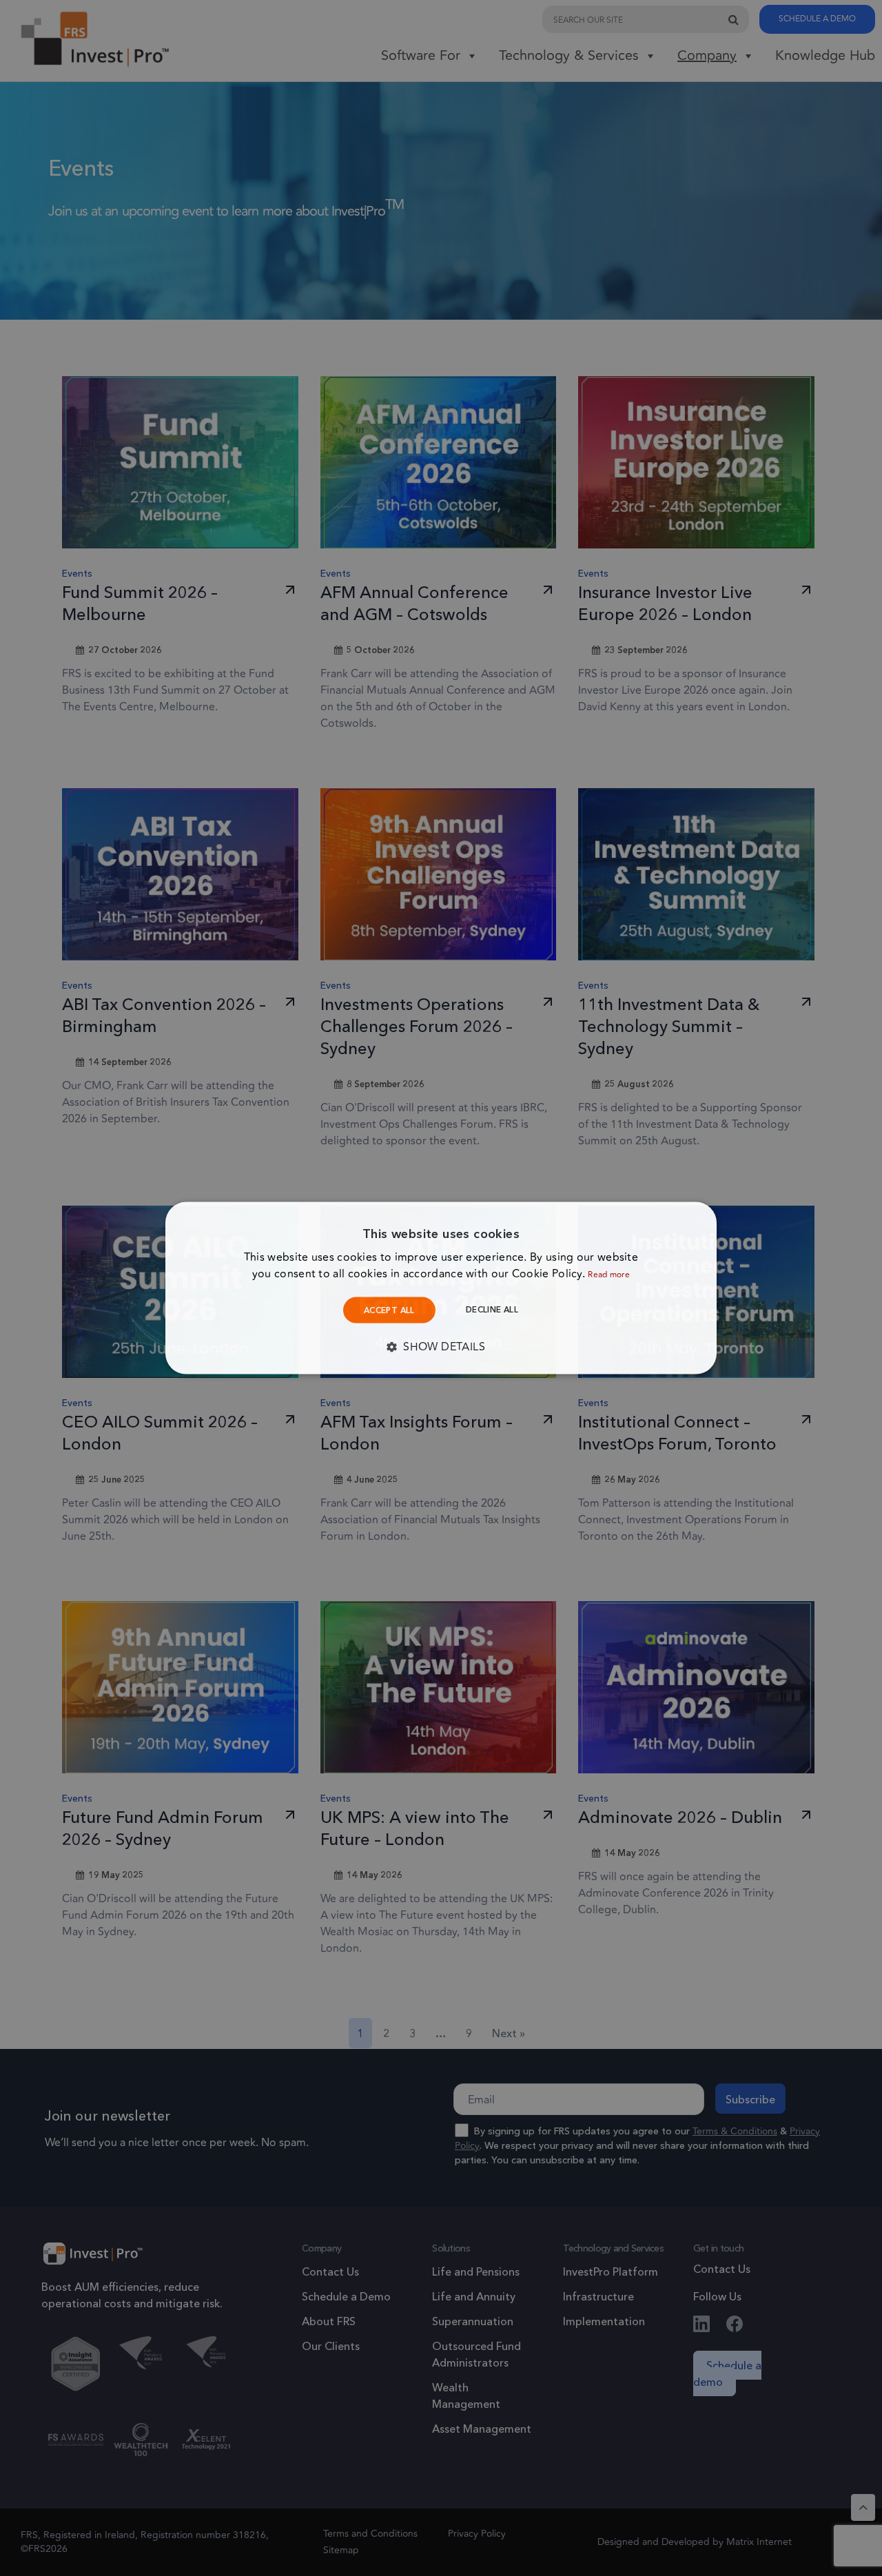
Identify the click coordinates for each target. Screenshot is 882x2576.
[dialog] (441, 1288)
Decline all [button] (492, 1309)
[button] (441, 1347)
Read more (609, 1275)
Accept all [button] (389, 1310)
